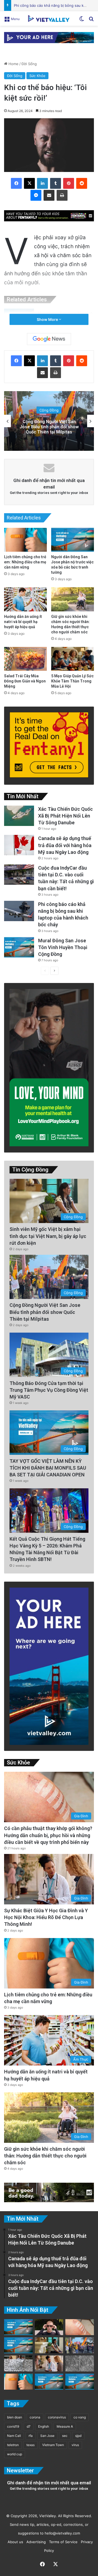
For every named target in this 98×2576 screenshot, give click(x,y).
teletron (13, 2445)
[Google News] (49, 339)
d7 (29, 2426)
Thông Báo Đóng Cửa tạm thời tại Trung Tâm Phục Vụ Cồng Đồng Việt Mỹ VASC (49, 1390)
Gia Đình (49, 410)
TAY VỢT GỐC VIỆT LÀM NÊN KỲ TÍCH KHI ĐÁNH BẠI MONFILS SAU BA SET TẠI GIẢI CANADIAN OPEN (48, 1468)
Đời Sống (29, 64)
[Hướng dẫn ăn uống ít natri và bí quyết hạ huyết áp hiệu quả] (25, 599)
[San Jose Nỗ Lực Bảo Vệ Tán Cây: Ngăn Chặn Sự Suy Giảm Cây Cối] (49, 2382)
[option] (49, 421)
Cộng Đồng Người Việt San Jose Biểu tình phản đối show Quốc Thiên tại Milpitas (45, 1312)
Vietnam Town (53, 2445)
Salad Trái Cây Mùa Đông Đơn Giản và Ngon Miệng (25, 681)
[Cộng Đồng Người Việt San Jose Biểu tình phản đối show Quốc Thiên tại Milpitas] (80, 2345)
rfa (31, 2436)
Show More (48, 319)
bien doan (15, 2417)
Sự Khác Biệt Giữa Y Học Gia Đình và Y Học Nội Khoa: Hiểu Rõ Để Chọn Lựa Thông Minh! (49, 427)
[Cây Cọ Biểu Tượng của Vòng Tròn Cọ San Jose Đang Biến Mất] (18, 2345)
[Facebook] (16, 183)
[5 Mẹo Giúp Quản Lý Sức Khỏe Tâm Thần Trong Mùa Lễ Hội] (73, 659)
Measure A (65, 2426)
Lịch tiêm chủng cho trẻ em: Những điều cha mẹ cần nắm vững (25, 562)
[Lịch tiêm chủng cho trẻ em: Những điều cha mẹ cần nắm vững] (25, 540)
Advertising (35, 2542)
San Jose (47, 2436)
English (44, 2426)
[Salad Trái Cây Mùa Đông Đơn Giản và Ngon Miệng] (25, 659)
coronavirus (57, 2417)
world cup (15, 2454)
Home (13, 64)
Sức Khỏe (37, 76)
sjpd (78, 2436)
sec (65, 2436)
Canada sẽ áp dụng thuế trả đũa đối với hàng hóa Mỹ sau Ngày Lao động (65, 845)
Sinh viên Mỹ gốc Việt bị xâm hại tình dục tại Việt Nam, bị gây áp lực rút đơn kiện (48, 1236)
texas (30, 2445)
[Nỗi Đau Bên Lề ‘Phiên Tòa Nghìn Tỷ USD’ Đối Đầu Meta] (18, 2363)
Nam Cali (14, 2436)
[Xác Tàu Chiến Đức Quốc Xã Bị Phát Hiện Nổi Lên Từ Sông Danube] (19, 816)
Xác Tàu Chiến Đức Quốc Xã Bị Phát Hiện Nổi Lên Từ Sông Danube (65, 816)
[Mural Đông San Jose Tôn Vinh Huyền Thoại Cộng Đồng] (19, 947)
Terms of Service (62, 2542)
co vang (80, 2417)
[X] (29, 183)
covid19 (13, 2426)
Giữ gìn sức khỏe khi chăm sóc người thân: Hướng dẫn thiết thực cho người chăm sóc (45, 2156)
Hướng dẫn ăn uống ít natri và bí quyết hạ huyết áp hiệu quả (23, 622)
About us (14, 2542)
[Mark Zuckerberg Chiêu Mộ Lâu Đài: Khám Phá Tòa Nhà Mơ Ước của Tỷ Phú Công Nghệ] (49, 2327)
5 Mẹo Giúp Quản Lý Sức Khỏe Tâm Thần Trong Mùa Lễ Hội (72, 681)
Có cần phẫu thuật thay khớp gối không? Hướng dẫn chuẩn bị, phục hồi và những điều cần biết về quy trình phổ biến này (48, 1835)
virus (75, 2445)
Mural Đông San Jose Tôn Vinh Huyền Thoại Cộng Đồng (63, 947)
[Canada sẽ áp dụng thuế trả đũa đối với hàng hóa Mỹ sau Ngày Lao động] (19, 845)
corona (35, 2417)
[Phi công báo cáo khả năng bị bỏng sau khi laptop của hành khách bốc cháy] (19, 911)
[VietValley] (49, 18)
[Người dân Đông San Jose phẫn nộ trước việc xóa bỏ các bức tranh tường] (73, 540)
